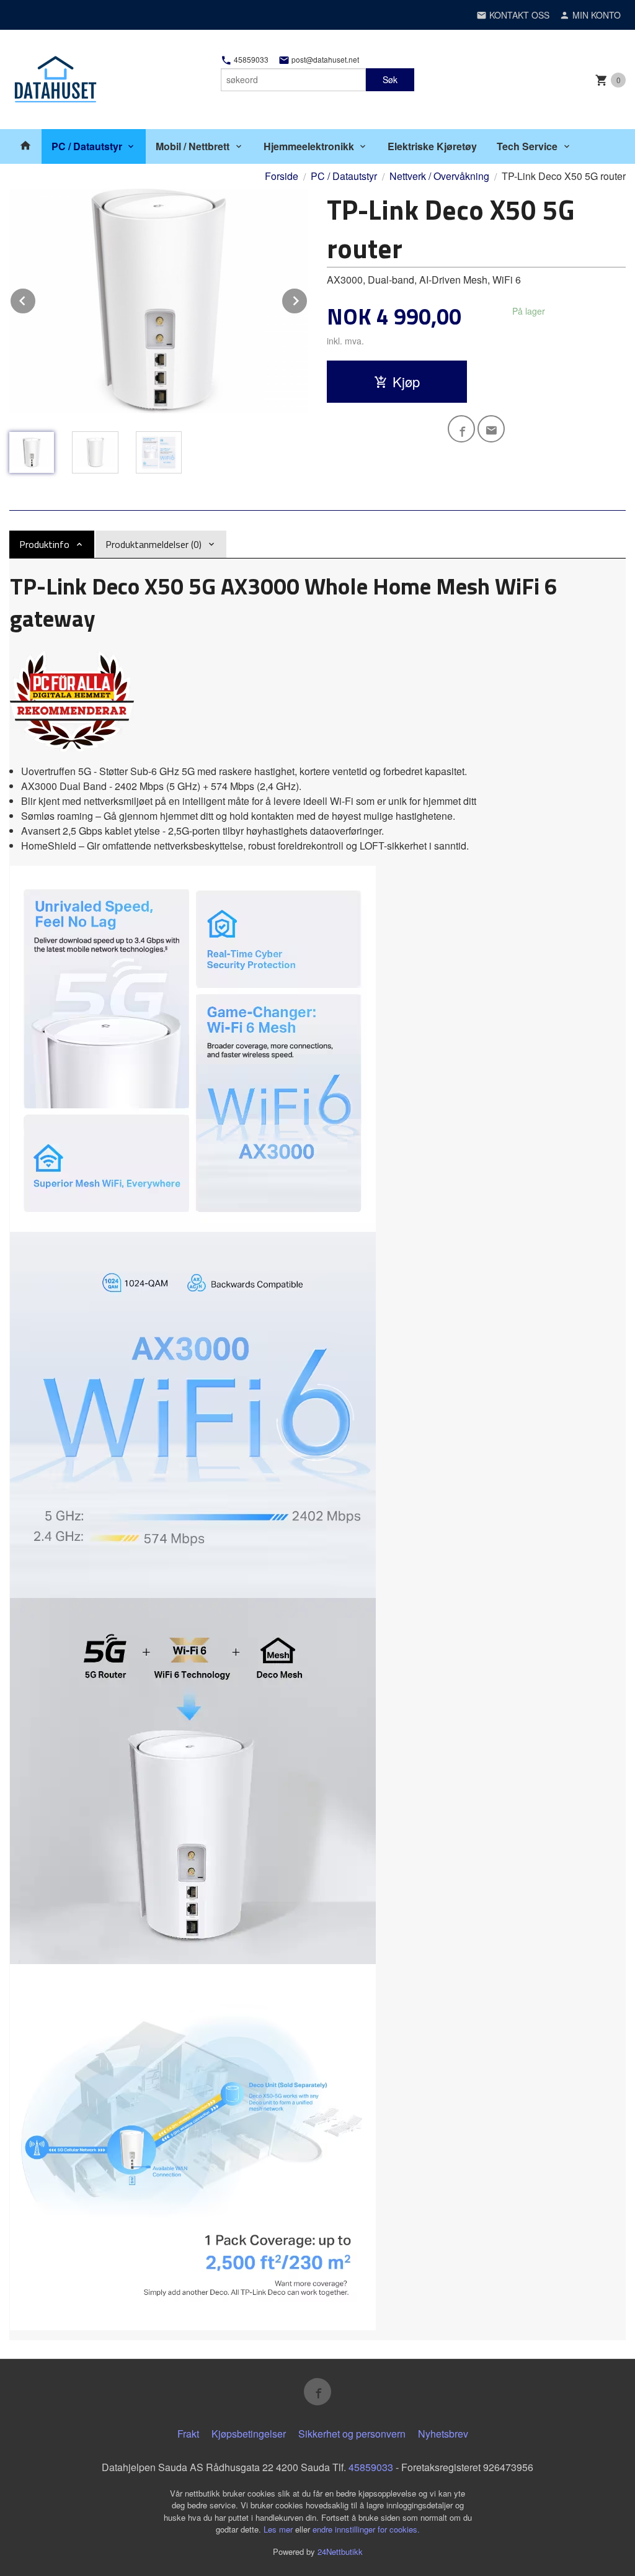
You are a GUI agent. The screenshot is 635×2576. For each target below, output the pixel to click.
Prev (36, 299)
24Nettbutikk (340, 2551)
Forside (282, 176)
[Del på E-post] (491, 429)
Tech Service (527, 146)
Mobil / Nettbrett (193, 146)
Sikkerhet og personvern (352, 2434)
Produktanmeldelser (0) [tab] (153, 544)
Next (308, 299)
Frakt (188, 2434)
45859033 (250, 60)
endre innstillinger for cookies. (366, 2529)
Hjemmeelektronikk (309, 146)
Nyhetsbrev (443, 2434)
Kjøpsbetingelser (249, 2434)
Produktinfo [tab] (44, 544)
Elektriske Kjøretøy (432, 146)
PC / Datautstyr (87, 146)
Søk (390, 79)
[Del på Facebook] (461, 429)
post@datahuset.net (324, 60)
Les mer (279, 2529)
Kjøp (406, 381)
